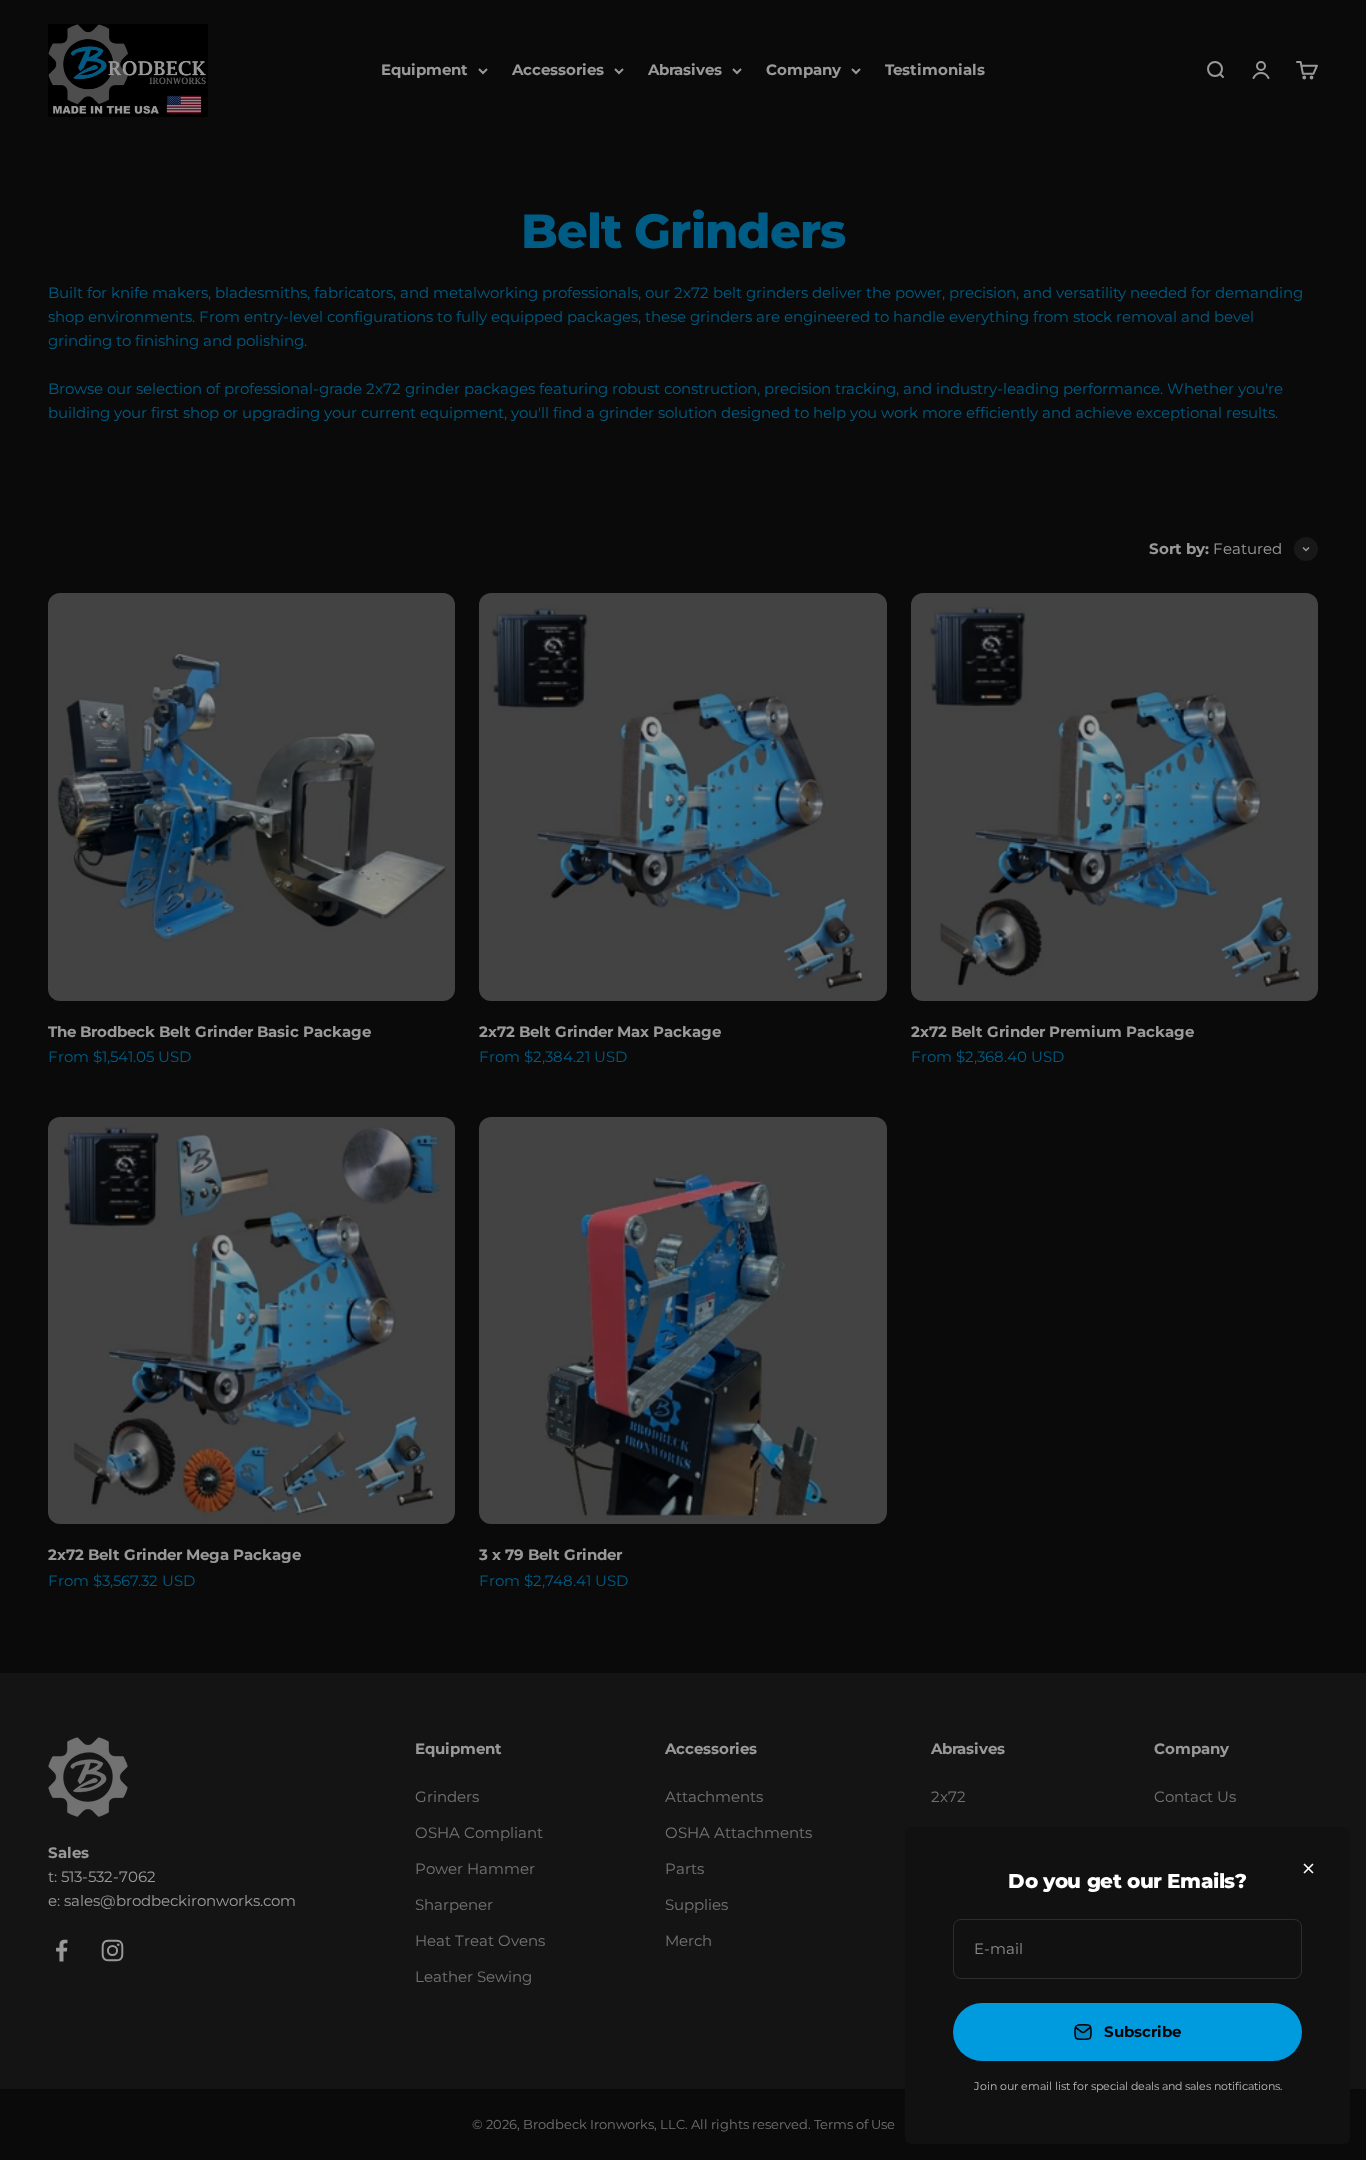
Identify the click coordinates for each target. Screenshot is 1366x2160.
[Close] (1308, 1868)
